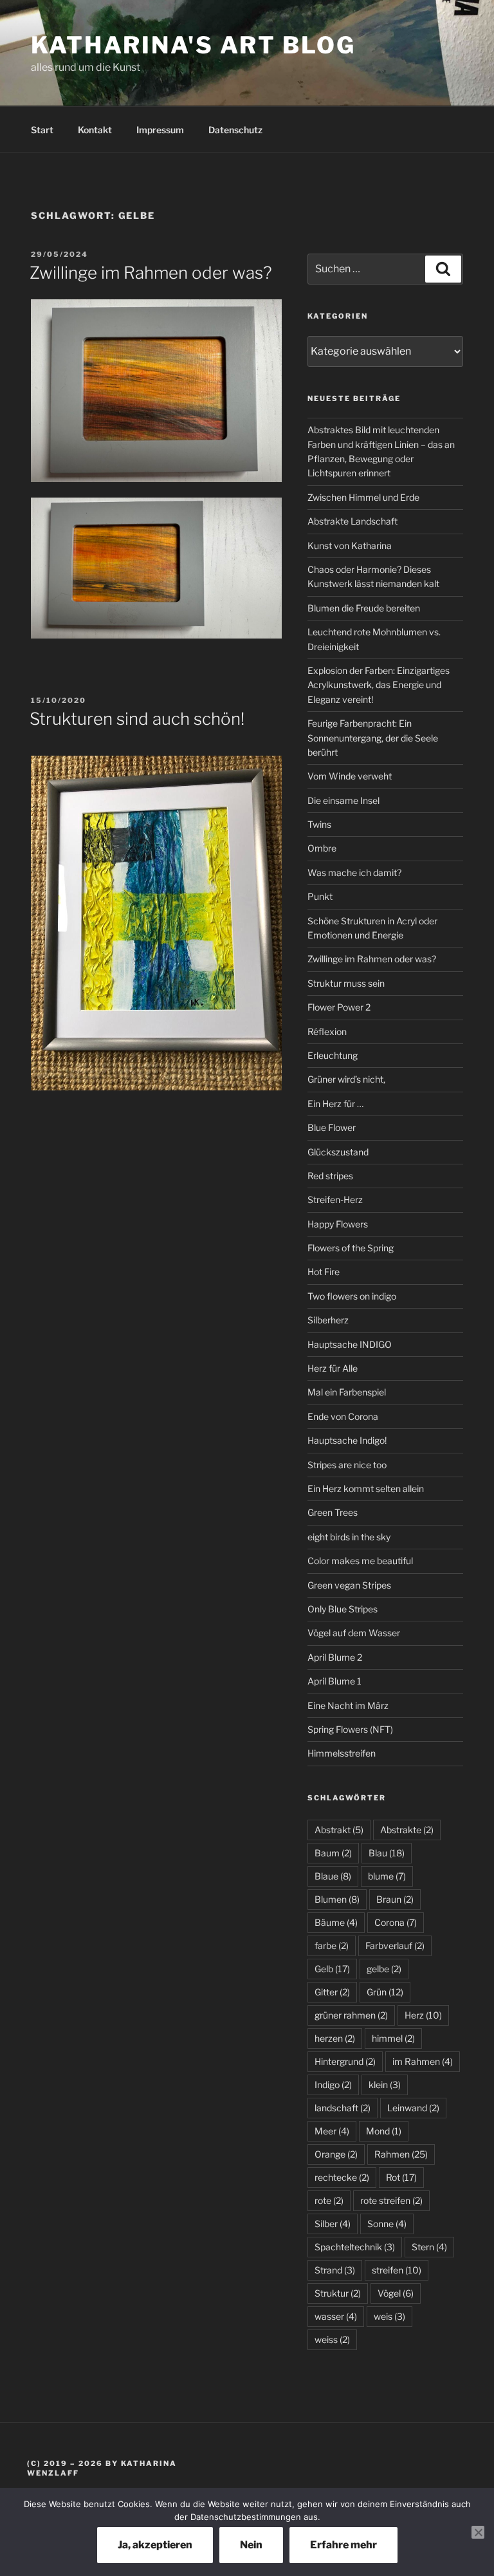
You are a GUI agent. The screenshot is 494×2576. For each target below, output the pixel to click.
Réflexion (327, 1031)
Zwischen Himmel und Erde (363, 497)
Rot (401, 2177)
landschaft (343, 2108)
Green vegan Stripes (349, 1585)
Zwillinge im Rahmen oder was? (151, 273)
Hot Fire (324, 1272)
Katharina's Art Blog (193, 45)
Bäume (336, 1922)
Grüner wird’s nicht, (346, 1079)
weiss (332, 2339)
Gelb (332, 1969)
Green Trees (333, 1512)
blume (387, 1876)
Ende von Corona (343, 1416)
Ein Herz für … (335, 1104)
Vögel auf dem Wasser (354, 1633)
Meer (332, 2131)
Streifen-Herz (335, 1199)
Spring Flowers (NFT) (350, 1729)
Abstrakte (407, 1830)
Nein (251, 2545)
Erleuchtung (333, 1055)
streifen (397, 2270)
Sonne (387, 2224)
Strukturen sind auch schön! (137, 719)
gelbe (384, 1969)
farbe (332, 1946)
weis (389, 2316)
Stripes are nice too (347, 1465)
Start (42, 130)
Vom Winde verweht (350, 776)
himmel (393, 2038)
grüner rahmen (351, 2015)
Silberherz (328, 1320)
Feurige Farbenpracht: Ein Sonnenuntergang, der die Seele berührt (373, 738)
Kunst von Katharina (350, 546)
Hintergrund (345, 2061)
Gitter (332, 1992)
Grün (385, 1992)
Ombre (322, 848)
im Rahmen (423, 2061)
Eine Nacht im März (348, 1705)
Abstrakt (339, 1830)
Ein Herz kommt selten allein (366, 1489)
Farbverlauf (395, 1946)
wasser (336, 2316)
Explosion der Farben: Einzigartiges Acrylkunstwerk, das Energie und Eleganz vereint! (379, 685)
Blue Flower (332, 1127)
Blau (387, 1853)
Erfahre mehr (343, 2545)
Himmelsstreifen (342, 1753)
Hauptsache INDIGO (350, 1344)
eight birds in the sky (349, 1537)
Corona (396, 1922)
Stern (429, 2247)
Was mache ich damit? (354, 873)
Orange (336, 2154)
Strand (335, 2270)
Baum (333, 1853)
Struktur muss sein (346, 983)
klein (385, 2085)
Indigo (333, 2085)
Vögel (396, 2293)
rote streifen (391, 2200)
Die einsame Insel (343, 800)
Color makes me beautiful (360, 1561)
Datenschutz (235, 130)
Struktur (338, 2293)
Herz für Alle (333, 1368)
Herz (423, 2015)
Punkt (320, 896)
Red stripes (330, 1176)
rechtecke (342, 2177)
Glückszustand (338, 1152)
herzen (335, 2038)
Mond (384, 2131)
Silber (333, 2224)
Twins (319, 824)
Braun (395, 1899)
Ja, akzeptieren (155, 2545)
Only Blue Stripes (343, 1609)
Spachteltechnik (355, 2247)
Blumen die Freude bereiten (364, 608)
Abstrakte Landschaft (352, 521)
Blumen (337, 1899)
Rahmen (401, 2154)
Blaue (333, 1876)
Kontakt (95, 130)
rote (329, 2200)
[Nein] (478, 2532)
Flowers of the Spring (351, 1248)
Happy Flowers (338, 1224)
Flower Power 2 (339, 1007)
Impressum (160, 130)
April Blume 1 (334, 1681)
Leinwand (413, 2108)
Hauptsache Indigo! (347, 1440)
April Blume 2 (335, 1657)
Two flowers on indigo (352, 1296)
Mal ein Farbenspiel (347, 1392)
